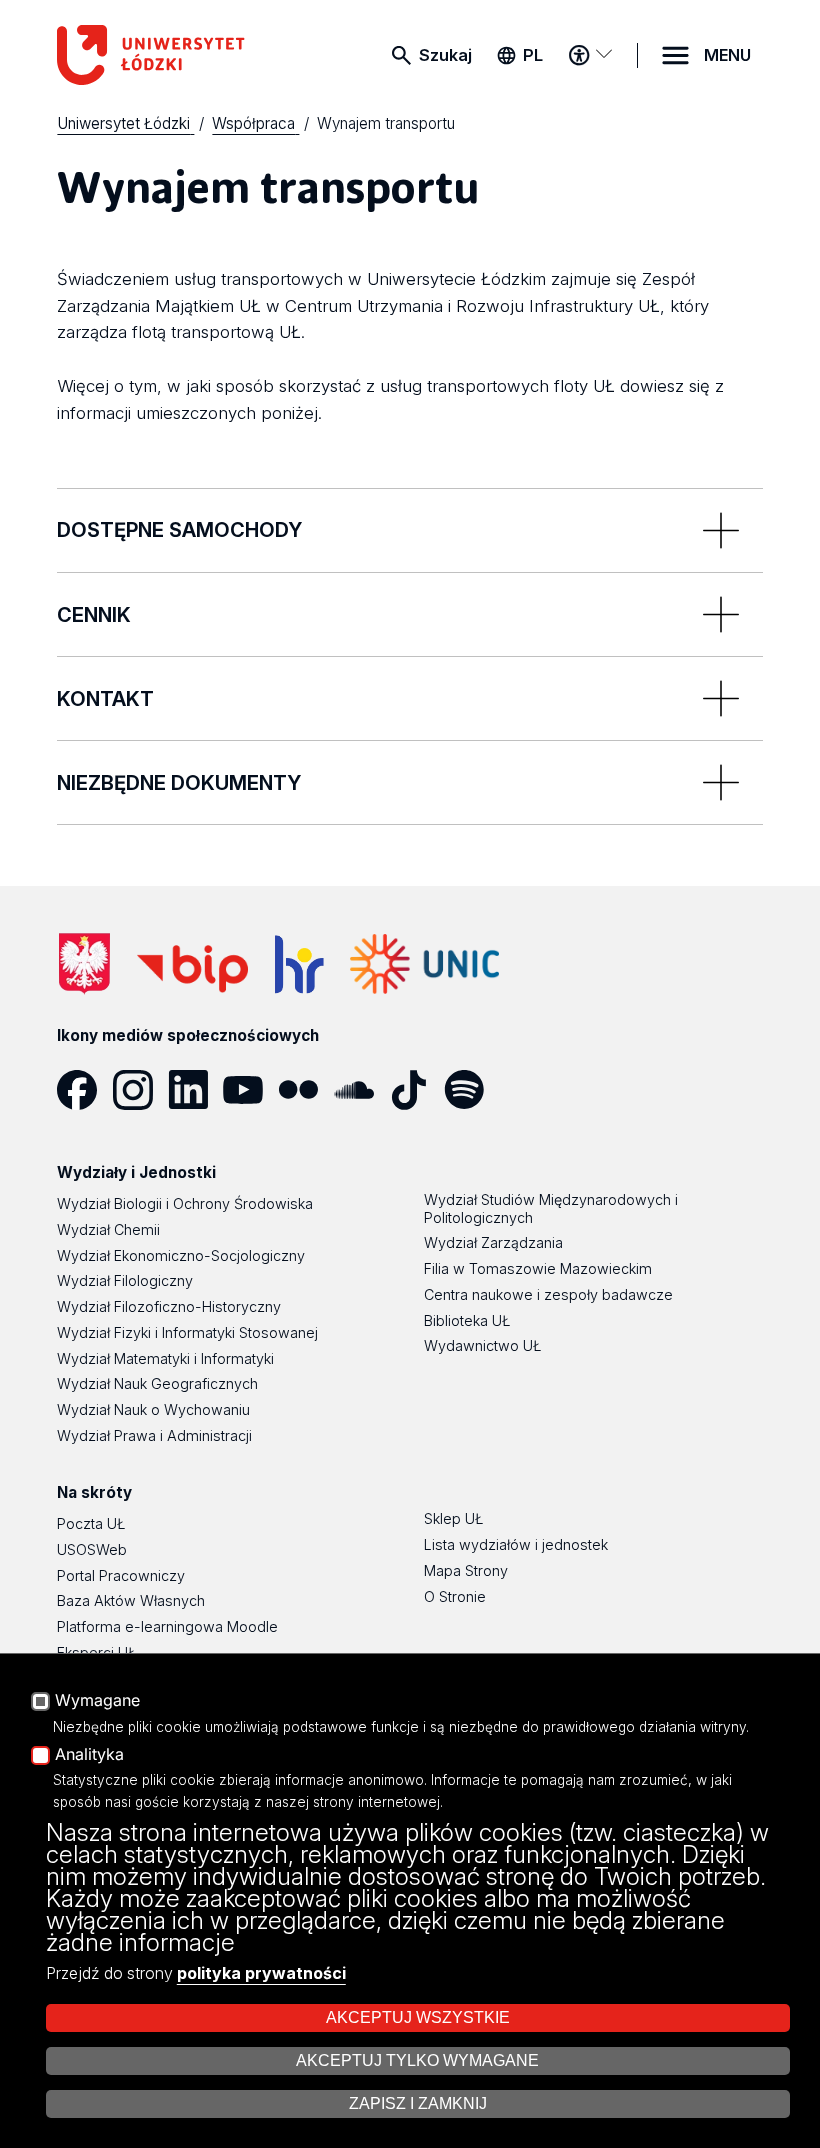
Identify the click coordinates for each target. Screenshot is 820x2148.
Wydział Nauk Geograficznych (157, 1383)
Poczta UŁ (91, 1523)
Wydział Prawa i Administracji (154, 1435)
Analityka (89, 1755)
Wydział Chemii (108, 1229)
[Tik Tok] (416, 1090)
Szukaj (445, 55)
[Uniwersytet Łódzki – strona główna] (164, 55)
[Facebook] (84, 1090)
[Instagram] (140, 1090)
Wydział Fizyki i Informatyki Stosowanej (187, 1332)
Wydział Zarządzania (493, 1242)
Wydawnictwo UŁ (482, 1345)
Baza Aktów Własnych (131, 1600)
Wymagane (97, 1701)
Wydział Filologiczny (125, 1280)
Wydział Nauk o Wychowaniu (153, 1409)
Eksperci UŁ (96, 1652)
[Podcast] (526, 1090)
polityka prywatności (261, 1973)
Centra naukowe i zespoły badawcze (548, 1294)
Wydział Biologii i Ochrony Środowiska (185, 1203)
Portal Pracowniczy (121, 1575)
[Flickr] (305, 1090)
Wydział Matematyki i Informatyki (165, 1358)
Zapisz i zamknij (418, 2103)
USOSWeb (92, 1549)
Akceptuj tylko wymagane (417, 2060)
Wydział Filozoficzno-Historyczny (169, 1306)
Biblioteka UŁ (467, 1320)
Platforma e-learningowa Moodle (167, 1626)
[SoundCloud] (361, 1090)
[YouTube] (250, 1090)
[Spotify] (471, 1090)
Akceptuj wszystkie (418, 2017)
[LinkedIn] (195, 1090)
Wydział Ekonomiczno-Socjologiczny (181, 1255)
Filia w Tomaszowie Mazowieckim (538, 1268)
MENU (727, 55)
